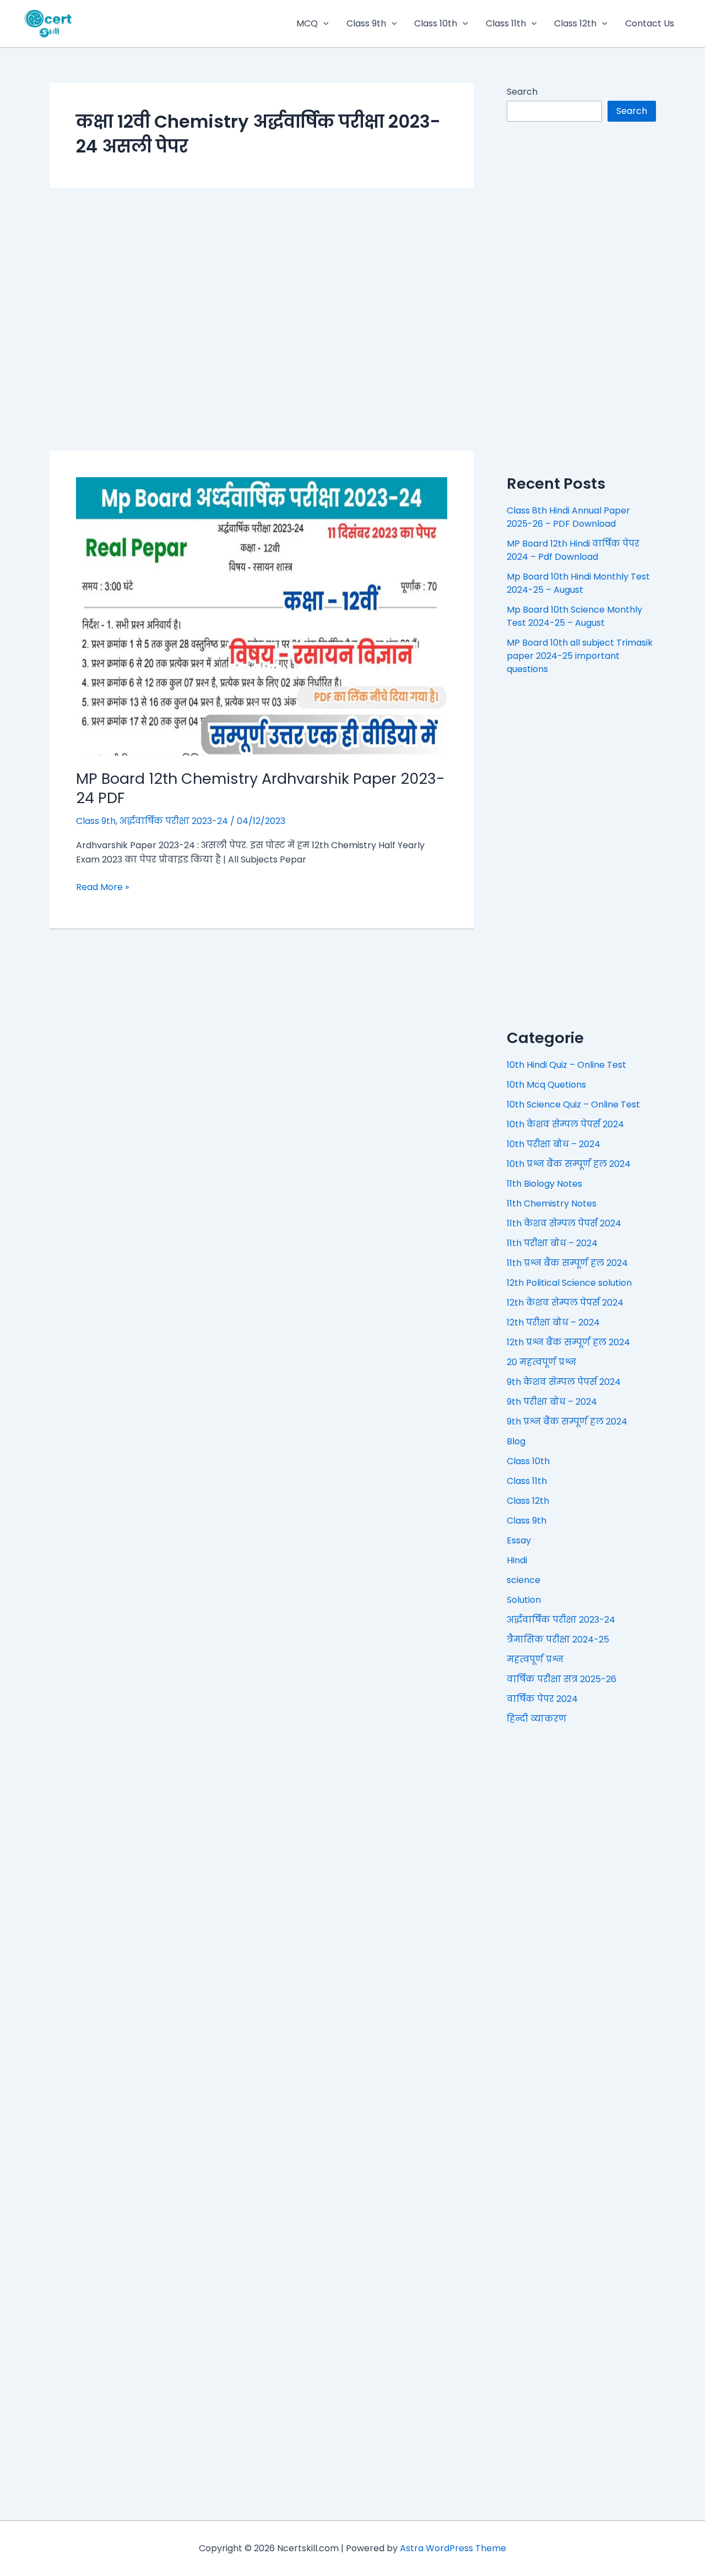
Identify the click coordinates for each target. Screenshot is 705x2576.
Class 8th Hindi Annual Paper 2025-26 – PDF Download (568, 517)
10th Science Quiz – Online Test (573, 1104)
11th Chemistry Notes (552, 1204)
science (524, 1580)
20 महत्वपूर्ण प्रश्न (541, 1362)
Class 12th (575, 23)
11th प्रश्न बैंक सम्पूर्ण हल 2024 (567, 1263)
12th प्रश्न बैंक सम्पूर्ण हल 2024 (568, 1342)
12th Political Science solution (569, 1283)
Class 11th (506, 23)
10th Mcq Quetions (546, 1085)
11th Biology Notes (544, 1184)
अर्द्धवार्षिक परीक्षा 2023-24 (174, 821)
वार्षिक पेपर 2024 (542, 1699)
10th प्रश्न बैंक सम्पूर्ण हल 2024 (569, 1164)
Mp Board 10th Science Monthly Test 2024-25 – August (574, 616)
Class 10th (436, 23)
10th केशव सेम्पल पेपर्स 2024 (565, 1124)
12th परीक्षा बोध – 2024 (553, 1322)
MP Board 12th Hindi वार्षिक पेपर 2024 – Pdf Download (573, 550)
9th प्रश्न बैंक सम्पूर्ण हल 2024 (567, 1421)
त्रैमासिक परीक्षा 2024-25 (558, 1639)
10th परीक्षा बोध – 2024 (554, 1144)
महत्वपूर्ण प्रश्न (535, 1659)
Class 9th (366, 23)
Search (522, 92)
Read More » (102, 887)
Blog (516, 1441)
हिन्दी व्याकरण (537, 1719)
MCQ (307, 23)
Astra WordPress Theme (453, 2548)
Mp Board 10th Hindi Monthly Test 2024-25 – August (578, 583)
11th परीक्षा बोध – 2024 (552, 1243)
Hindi (517, 1560)
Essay (519, 1540)
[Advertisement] (262, 319)
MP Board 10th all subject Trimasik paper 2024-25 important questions (580, 656)
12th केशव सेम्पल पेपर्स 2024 (565, 1303)
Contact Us (650, 23)
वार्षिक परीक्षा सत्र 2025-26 (562, 1679)
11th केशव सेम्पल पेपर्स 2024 (564, 1223)
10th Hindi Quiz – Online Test (566, 1065)
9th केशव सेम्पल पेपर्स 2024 (564, 1382)
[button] (323, 24)
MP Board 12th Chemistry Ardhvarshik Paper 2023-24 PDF (261, 788)
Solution (524, 1600)
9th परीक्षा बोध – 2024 (552, 1402)
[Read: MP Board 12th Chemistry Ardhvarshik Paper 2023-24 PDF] (262, 616)
